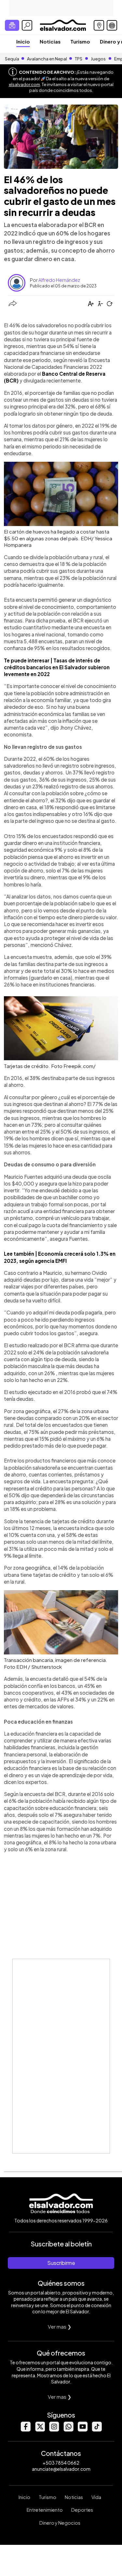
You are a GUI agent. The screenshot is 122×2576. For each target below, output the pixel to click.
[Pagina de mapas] (99, 25)
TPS (79, 59)
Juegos (98, 59)
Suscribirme (61, 2263)
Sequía (12, 59)
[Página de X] (40, 2430)
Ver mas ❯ (60, 2326)
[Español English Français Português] (112, 25)
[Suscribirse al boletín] (12, 25)
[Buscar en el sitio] (27, 25)
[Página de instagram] (54, 2430)
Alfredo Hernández (59, 280)
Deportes (82, 2510)
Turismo (80, 41)
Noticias (50, 41)
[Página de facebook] (25, 2430)
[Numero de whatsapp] (68, 2430)
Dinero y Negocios (60, 2523)
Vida (96, 2497)
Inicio (23, 41)
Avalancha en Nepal (47, 59)
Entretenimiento (45, 2510)
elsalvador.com (24, 84)
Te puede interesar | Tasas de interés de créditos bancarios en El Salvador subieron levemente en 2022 (57, 667)
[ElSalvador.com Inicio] (63, 25)
